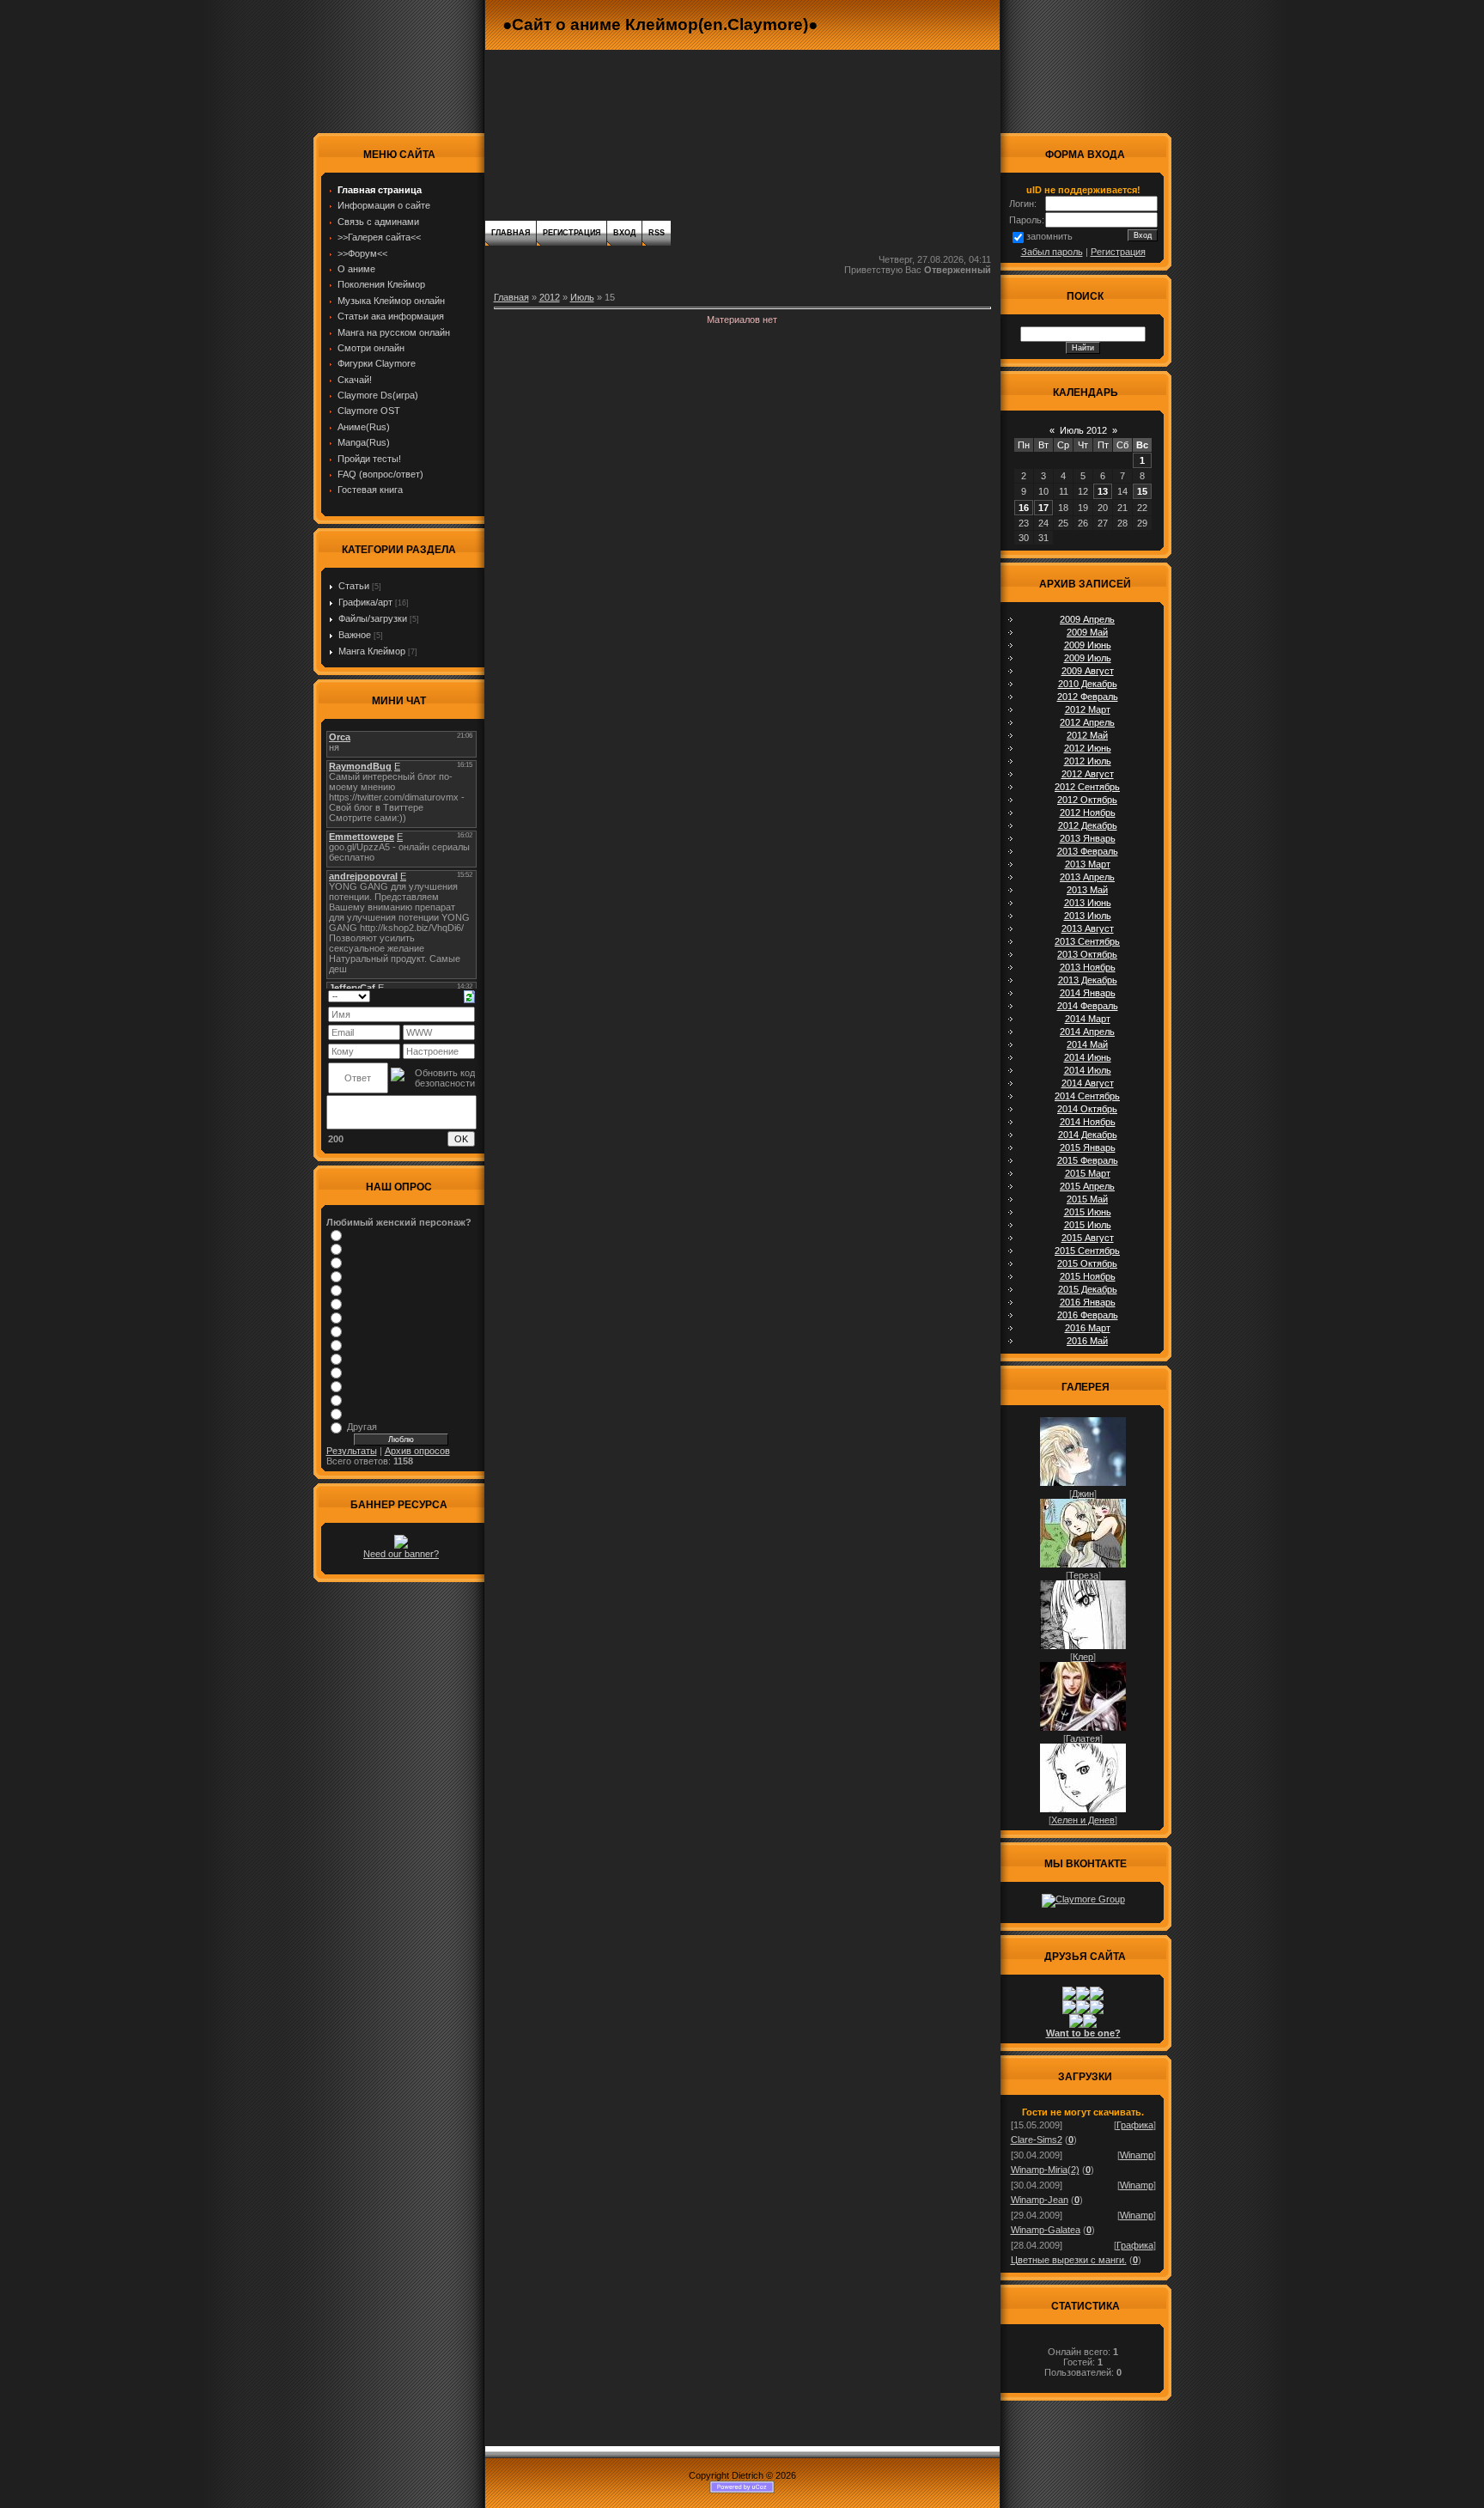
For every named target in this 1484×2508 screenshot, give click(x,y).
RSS (657, 233)
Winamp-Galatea (1046, 2230)
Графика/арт (365, 602)
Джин (1083, 1494)
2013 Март (1088, 864)
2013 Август (1088, 928)
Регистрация (572, 233)
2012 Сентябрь (1087, 787)
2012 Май (1087, 735)
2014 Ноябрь (1088, 1122)
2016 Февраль (1088, 1315)
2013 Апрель (1087, 877)
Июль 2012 (1083, 430)
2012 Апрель (1087, 722)
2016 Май (1087, 1341)
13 (1103, 491)
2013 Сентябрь (1087, 941)
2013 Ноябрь (1088, 967)
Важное (355, 635)
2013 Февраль (1088, 851)
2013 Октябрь (1087, 954)
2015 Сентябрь (1087, 1251)
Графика (1135, 2125)
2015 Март (1088, 1173)
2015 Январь (1088, 1147)
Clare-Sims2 (1037, 2140)
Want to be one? (1083, 2033)
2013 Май (1087, 890)
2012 (550, 297)
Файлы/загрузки (373, 618)
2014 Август (1088, 1083)
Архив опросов (417, 1451)
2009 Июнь (1088, 645)
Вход (624, 233)
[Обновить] (469, 995)
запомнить (1049, 236)
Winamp (1137, 2155)
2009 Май (1087, 632)
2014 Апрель (1087, 1032)
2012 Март (1088, 709)
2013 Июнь (1088, 903)
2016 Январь (1088, 1302)
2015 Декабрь (1088, 1289)
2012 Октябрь (1087, 800)
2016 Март (1088, 1328)
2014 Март (1088, 1019)
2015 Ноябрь (1088, 1276)
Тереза (1083, 1575)
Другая (362, 1427)
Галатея (1083, 1738)
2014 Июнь (1088, 1057)
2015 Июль (1088, 1225)
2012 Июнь (1088, 748)
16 (1024, 508)
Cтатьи (354, 586)
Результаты (352, 1451)
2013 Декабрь (1088, 980)
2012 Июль (1088, 761)
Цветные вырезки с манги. (1069, 2260)
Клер (1083, 1657)
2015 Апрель (1087, 1186)
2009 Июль (1088, 658)
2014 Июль (1088, 1070)
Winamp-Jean (1040, 2200)
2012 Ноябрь (1088, 813)
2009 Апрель (1087, 619)
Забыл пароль (1052, 252)
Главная (511, 233)
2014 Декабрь (1088, 1135)
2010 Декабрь (1088, 684)
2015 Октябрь (1087, 1263)
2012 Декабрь (1088, 825)
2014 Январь (1088, 993)
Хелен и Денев (1083, 1820)
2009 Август (1088, 671)
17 (1043, 508)
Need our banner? (401, 1554)
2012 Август (1088, 774)
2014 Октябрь (1087, 1109)
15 (1142, 491)
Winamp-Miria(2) (1045, 2170)
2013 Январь (1088, 838)
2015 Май (1087, 1199)
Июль (582, 297)
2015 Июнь (1088, 1212)
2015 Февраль (1088, 1160)
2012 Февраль (1088, 697)
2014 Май (1087, 1044)
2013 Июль (1088, 916)
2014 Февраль (1088, 1006)
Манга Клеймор (372, 651)
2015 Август (1088, 1238)
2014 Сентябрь (1087, 1096)
